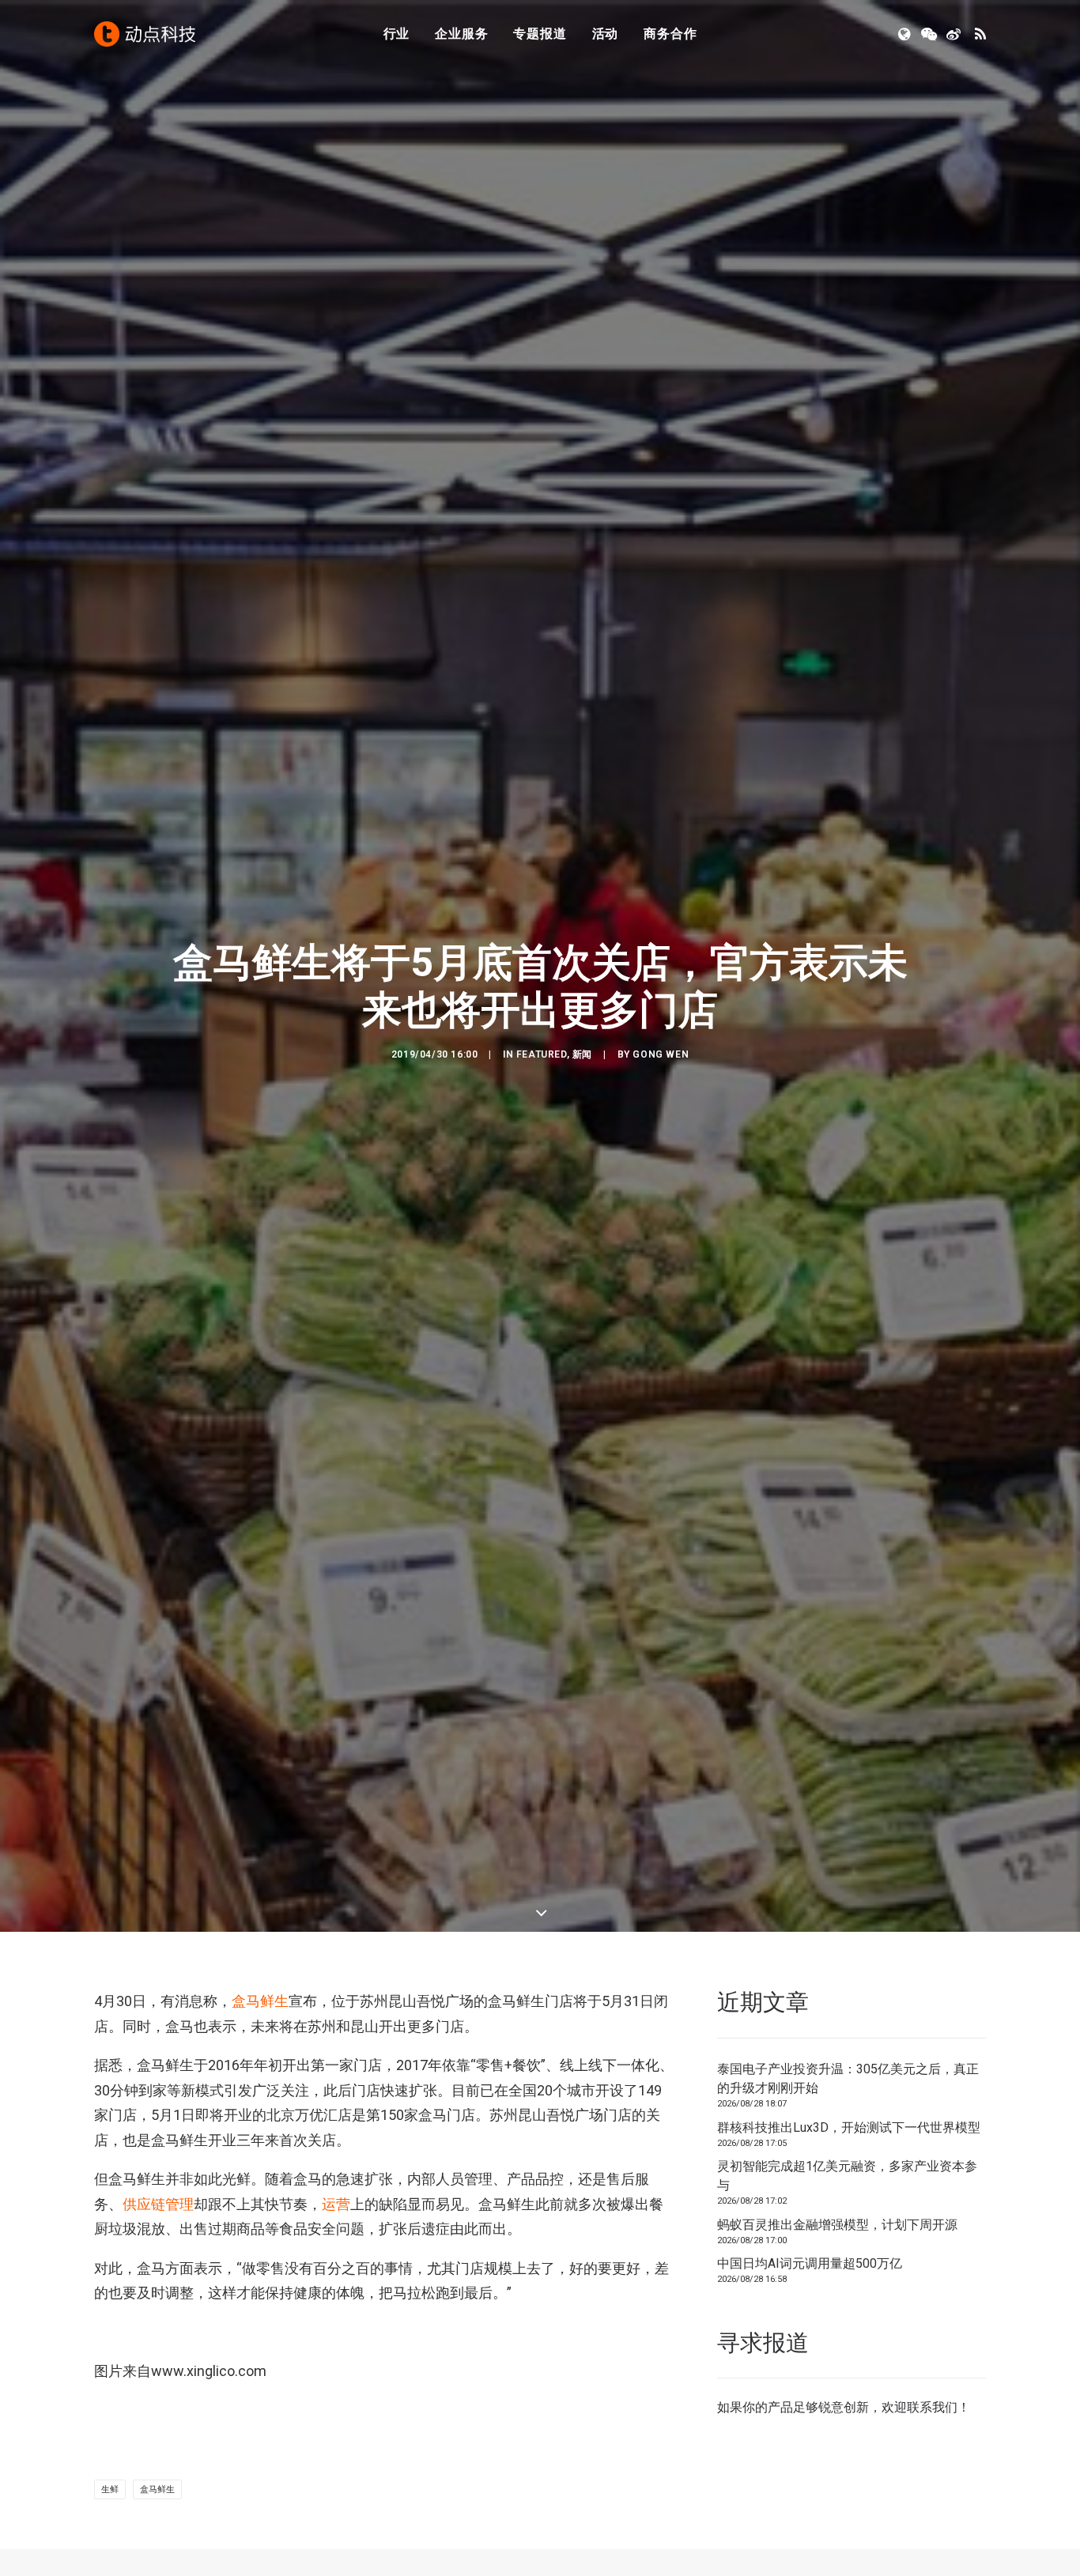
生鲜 (110, 2489)
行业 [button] (397, 34)
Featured (542, 1054)
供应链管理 (158, 2204)
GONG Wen (661, 1054)
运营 (336, 2204)
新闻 (582, 1054)
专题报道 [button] (540, 34)
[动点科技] (145, 34)
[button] (906, 34)
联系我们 (932, 2407)
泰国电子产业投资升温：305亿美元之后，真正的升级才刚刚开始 (848, 2078)
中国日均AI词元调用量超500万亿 (810, 2263)
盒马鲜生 (260, 2001)
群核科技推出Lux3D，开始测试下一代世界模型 (849, 2127)
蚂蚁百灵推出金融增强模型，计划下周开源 (837, 2225)
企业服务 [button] (461, 34)
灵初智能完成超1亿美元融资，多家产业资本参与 (847, 2176)
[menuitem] (397, 34)
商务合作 (670, 34)
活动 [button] (606, 34)
